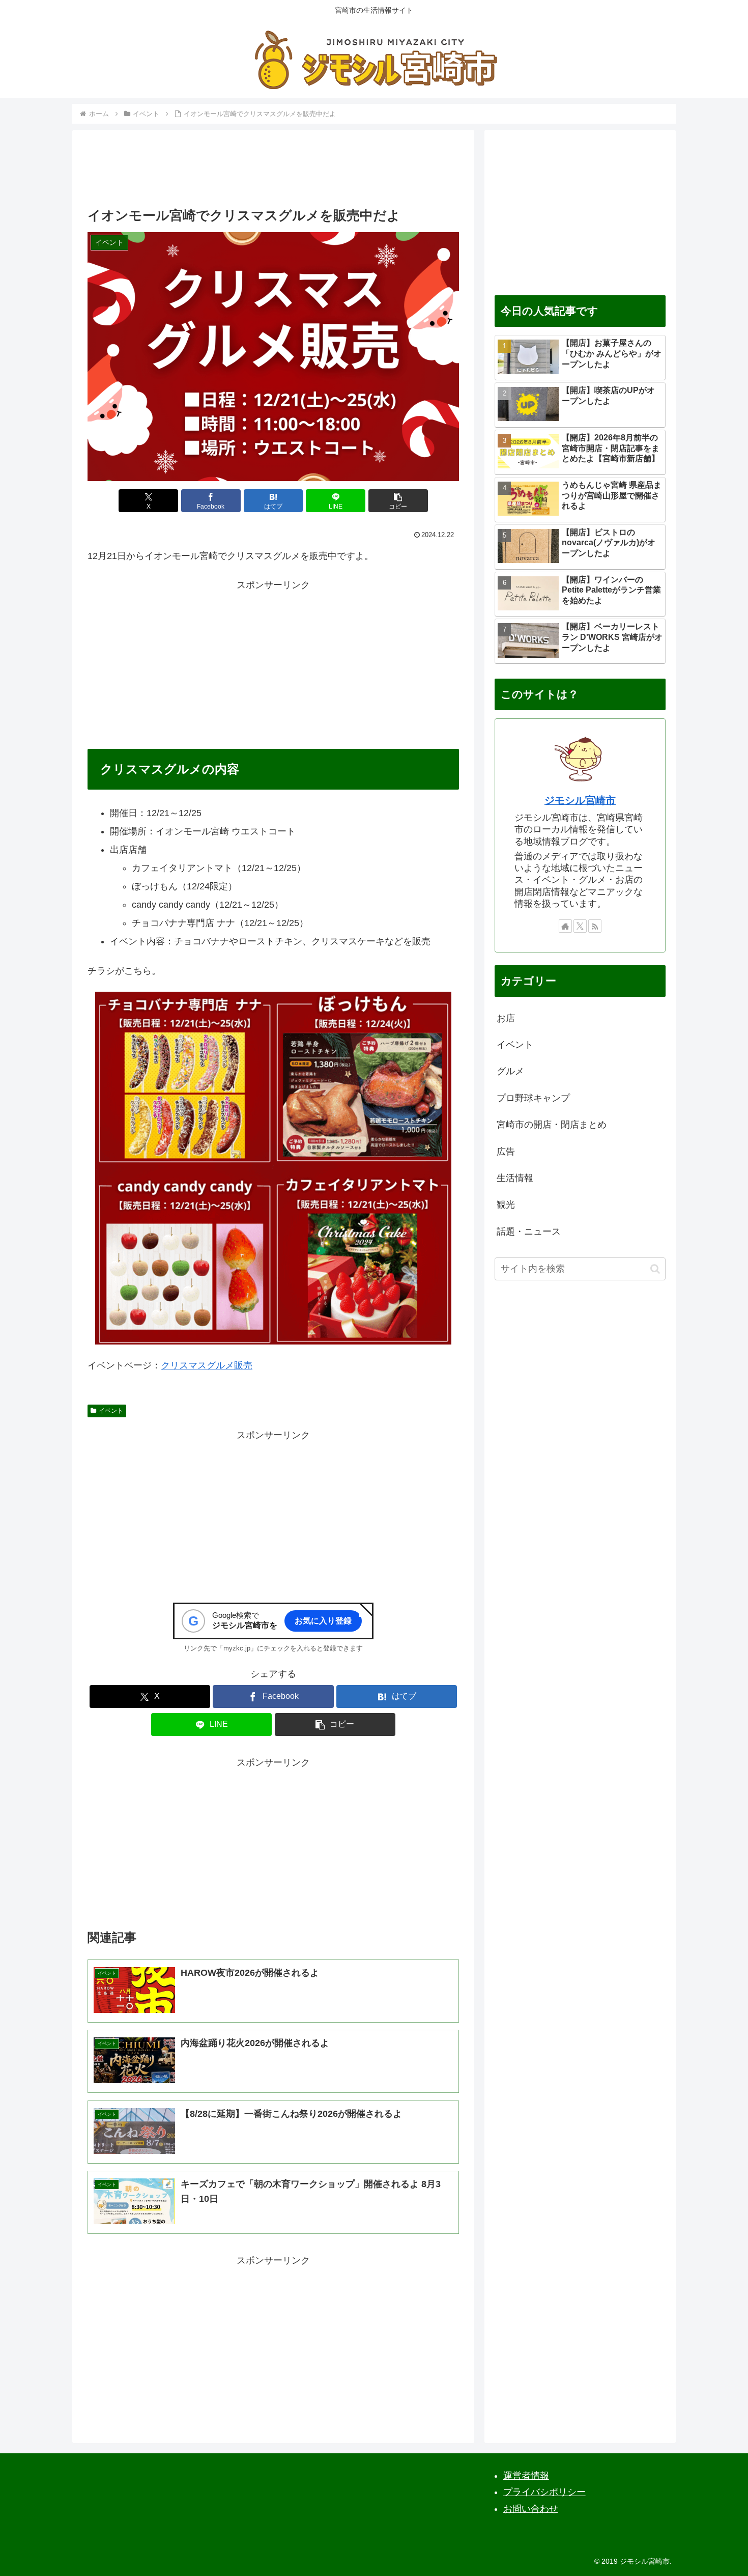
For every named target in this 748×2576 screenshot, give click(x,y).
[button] (398, 501)
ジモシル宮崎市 (580, 800)
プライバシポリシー (544, 2492)
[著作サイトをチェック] (565, 926)
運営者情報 (526, 2476)
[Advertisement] (273, 172)
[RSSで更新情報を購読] (595, 926)
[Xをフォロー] (580, 926)
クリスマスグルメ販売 (207, 1365)
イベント (111, 1411)
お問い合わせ (531, 2509)
